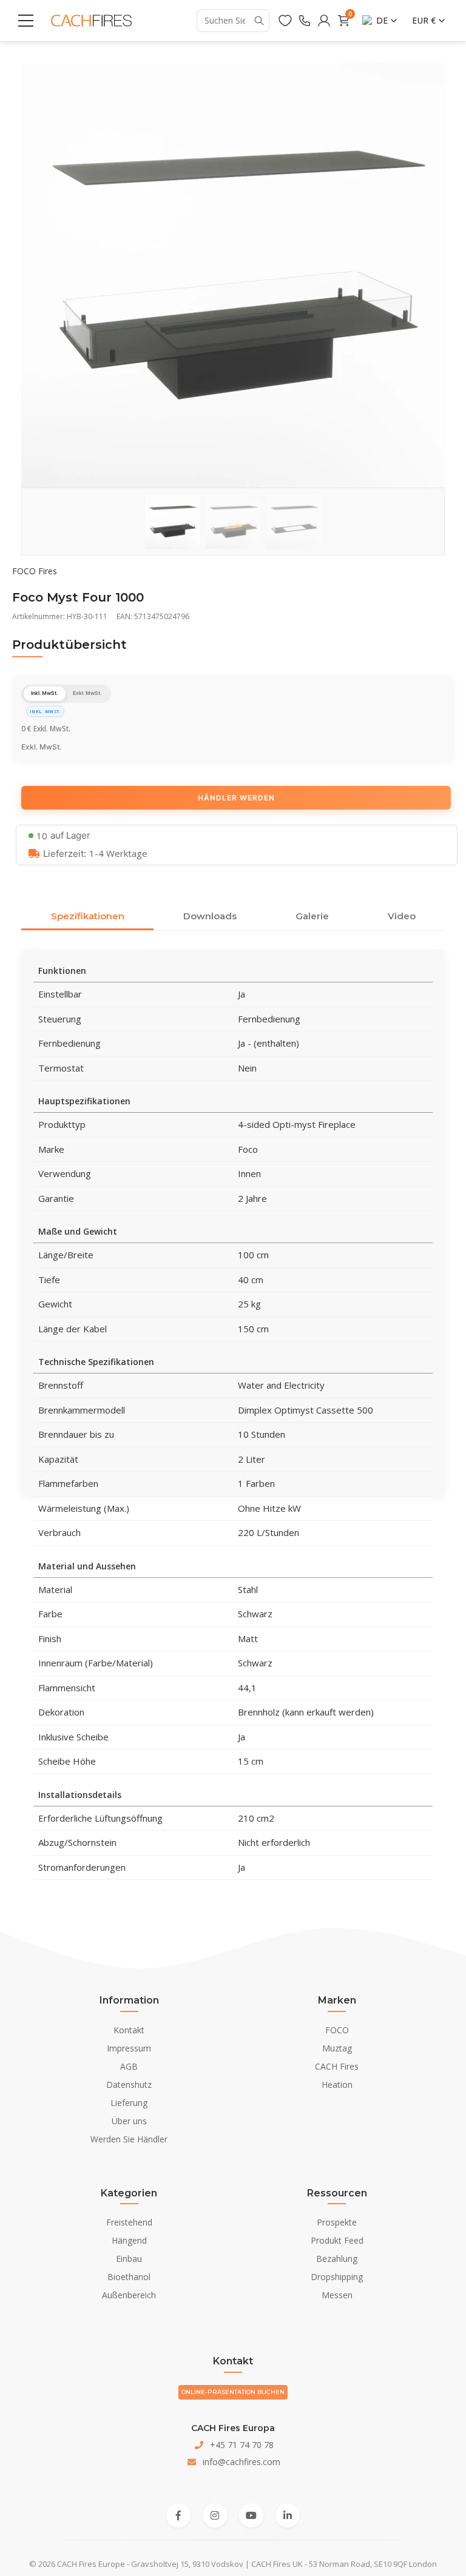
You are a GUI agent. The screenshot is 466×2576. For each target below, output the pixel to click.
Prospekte (337, 2222)
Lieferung (129, 2103)
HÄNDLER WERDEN (236, 798)
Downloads (210, 916)
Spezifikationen (88, 916)
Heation (337, 2085)
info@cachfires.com (241, 2462)
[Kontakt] (305, 21)
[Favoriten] (285, 21)
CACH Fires (337, 2066)
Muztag (337, 2048)
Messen (337, 2295)
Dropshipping (337, 2277)
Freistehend (129, 2222)
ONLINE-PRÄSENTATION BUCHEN (233, 2392)
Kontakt (129, 2030)
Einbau (129, 2259)
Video (402, 916)
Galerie (312, 916)
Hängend (129, 2240)
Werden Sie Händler (129, 2139)
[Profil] (324, 21)
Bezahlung (337, 2259)
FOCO (337, 2030)
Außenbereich (129, 2295)
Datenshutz (129, 2085)
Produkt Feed (337, 2240)
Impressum (129, 2048)
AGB (129, 2066)
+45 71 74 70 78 (242, 2445)
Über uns (129, 2121)
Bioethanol (129, 2277)
